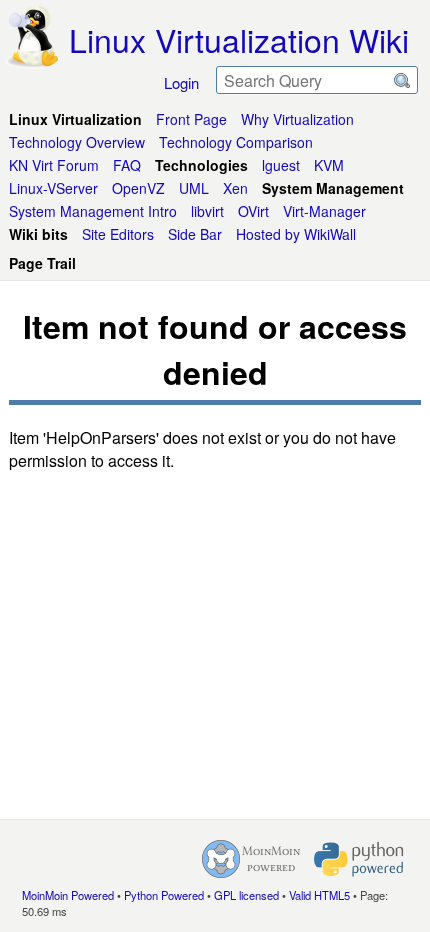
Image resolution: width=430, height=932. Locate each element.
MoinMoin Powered (68, 895)
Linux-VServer (53, 188)
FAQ (127, 165)
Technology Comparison (236, 142)
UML (194, 188)
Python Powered (164, 895)
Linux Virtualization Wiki (239, 39)
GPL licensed (246, 895)
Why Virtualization (297, 119)
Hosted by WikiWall (296, 234)
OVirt (253, 211)
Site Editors (118, 234)
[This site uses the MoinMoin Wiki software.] (251, 859)
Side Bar (195, 234)
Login (181, 82)
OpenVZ (138, 188)
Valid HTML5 (319, 895)
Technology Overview (77, 142)
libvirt (207, 211)
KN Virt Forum (54, 165)
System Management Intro (93, 211)
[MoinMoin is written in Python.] (359, 859)
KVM (329, 165)
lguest (281, 165)
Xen (235, 188)
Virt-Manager (324, 211)
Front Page (191, 119)
